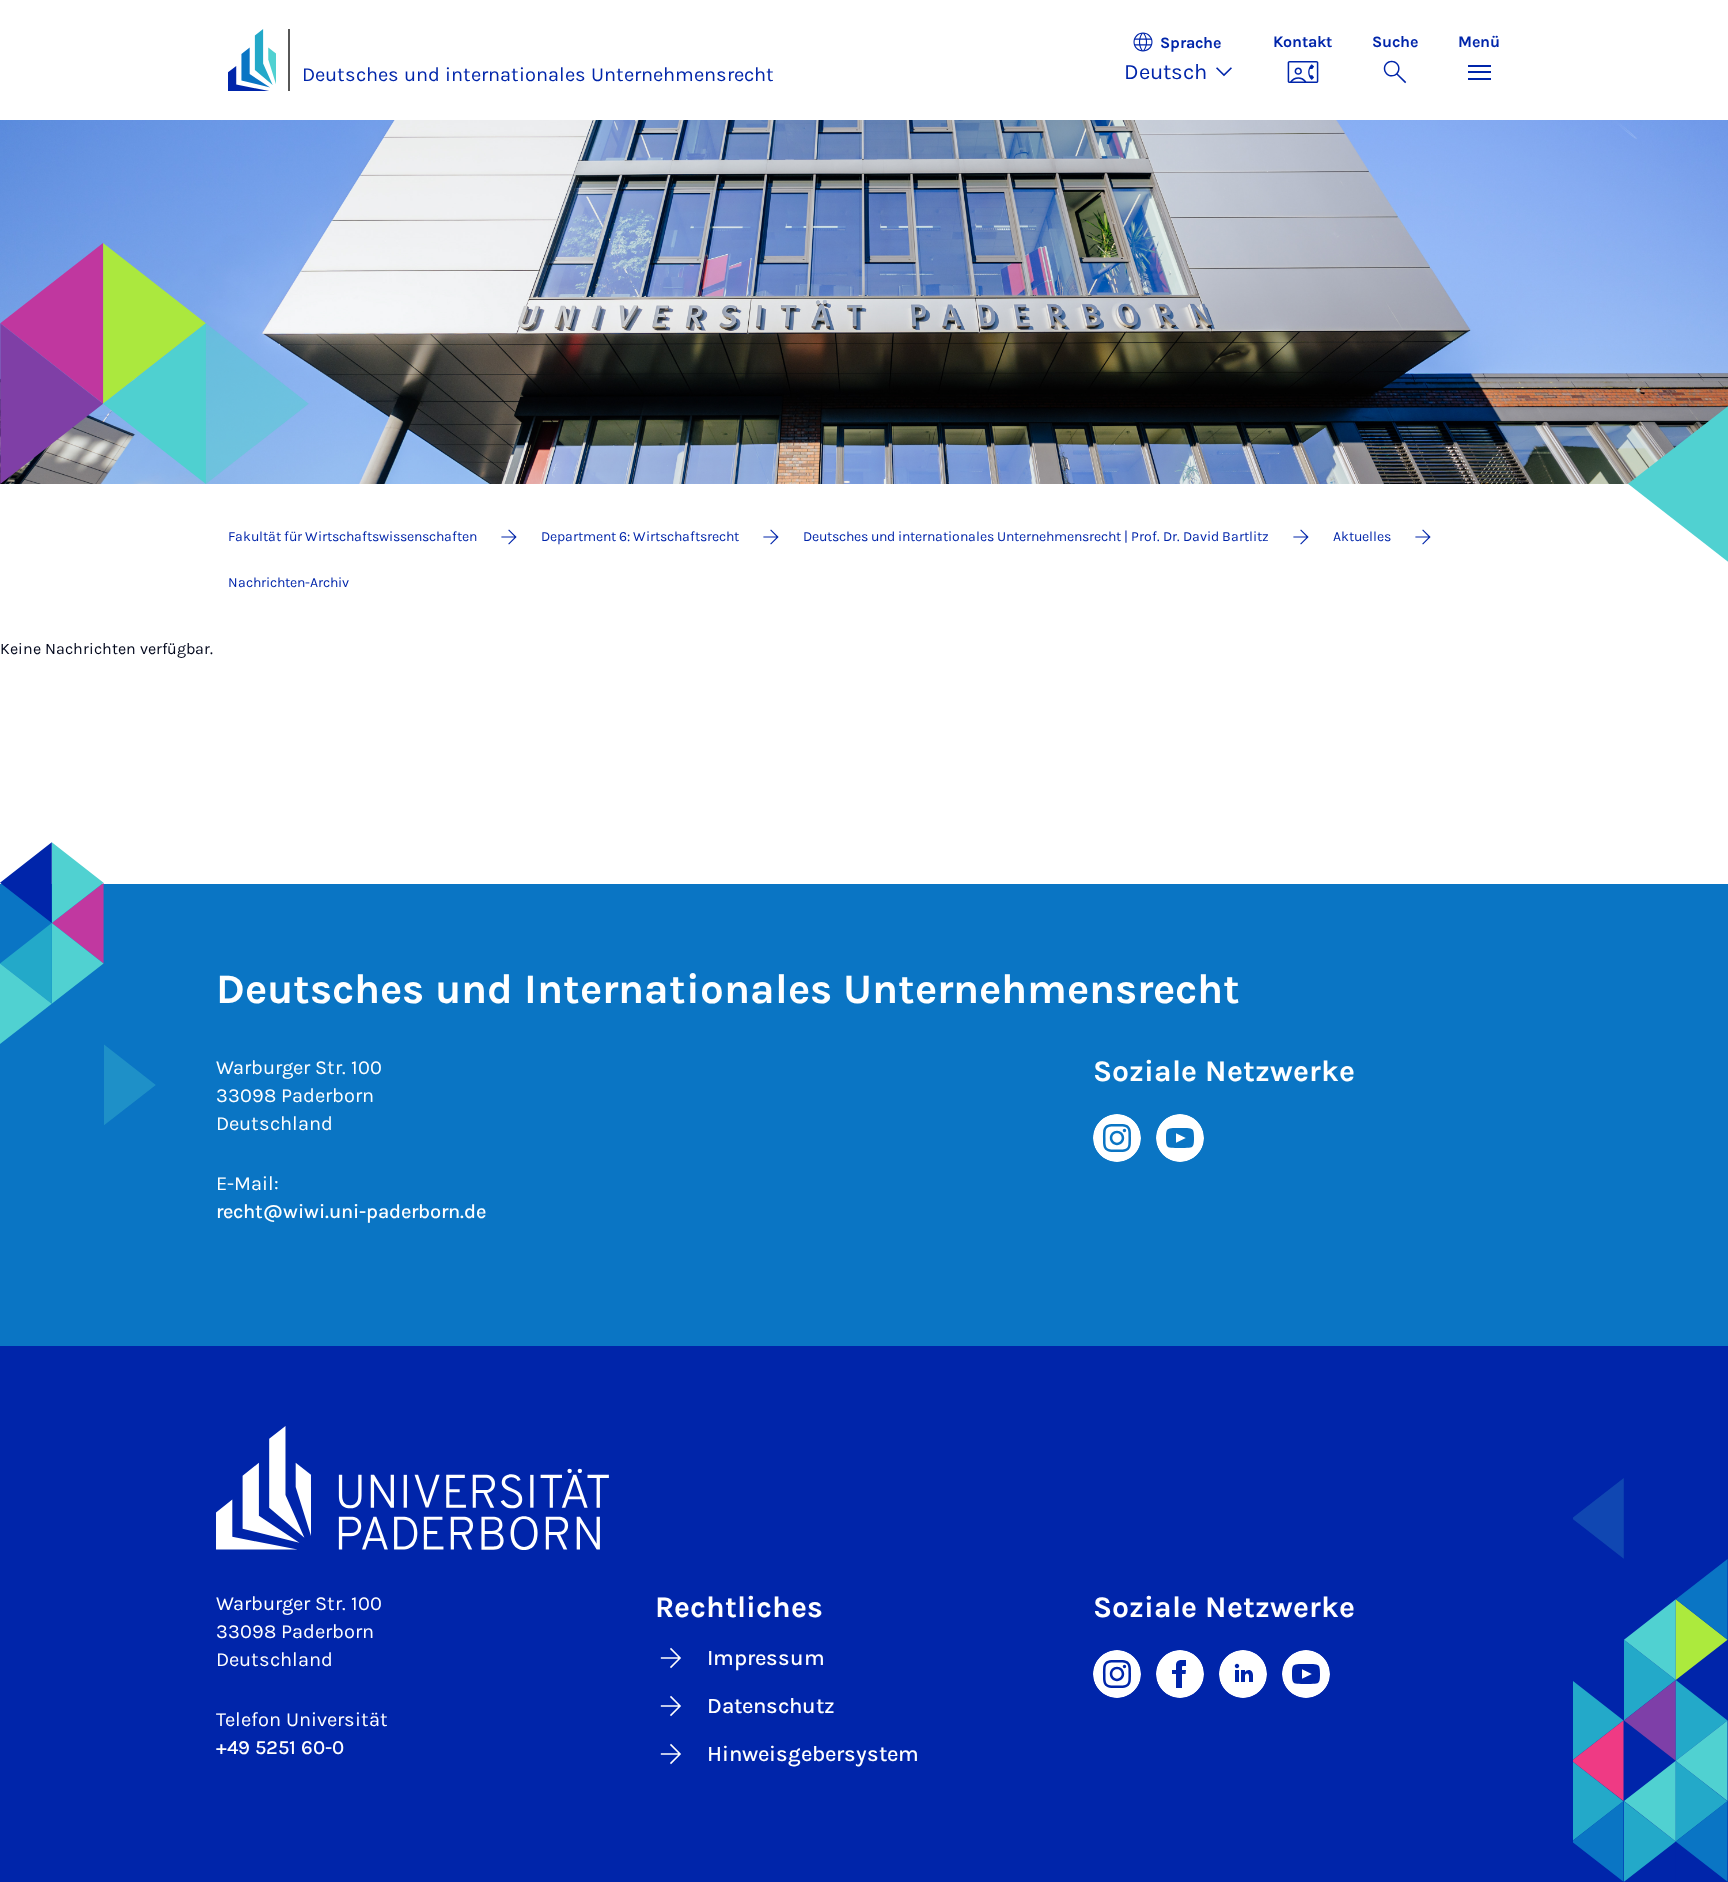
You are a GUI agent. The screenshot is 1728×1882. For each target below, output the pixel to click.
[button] (1188, 60)
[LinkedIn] (1243, 1672)
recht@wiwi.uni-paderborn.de (351, 1211)
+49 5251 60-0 (280, 1747)
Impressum (766, 1658)
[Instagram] (1117, 1136)
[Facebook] (1180, 1672)
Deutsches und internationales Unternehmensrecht (538, 74)
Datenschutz (771, 1706)
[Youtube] (1180, 1136)
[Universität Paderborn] (864, 1487)
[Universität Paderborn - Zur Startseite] (252, 60)
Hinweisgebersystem (813, 1754)
